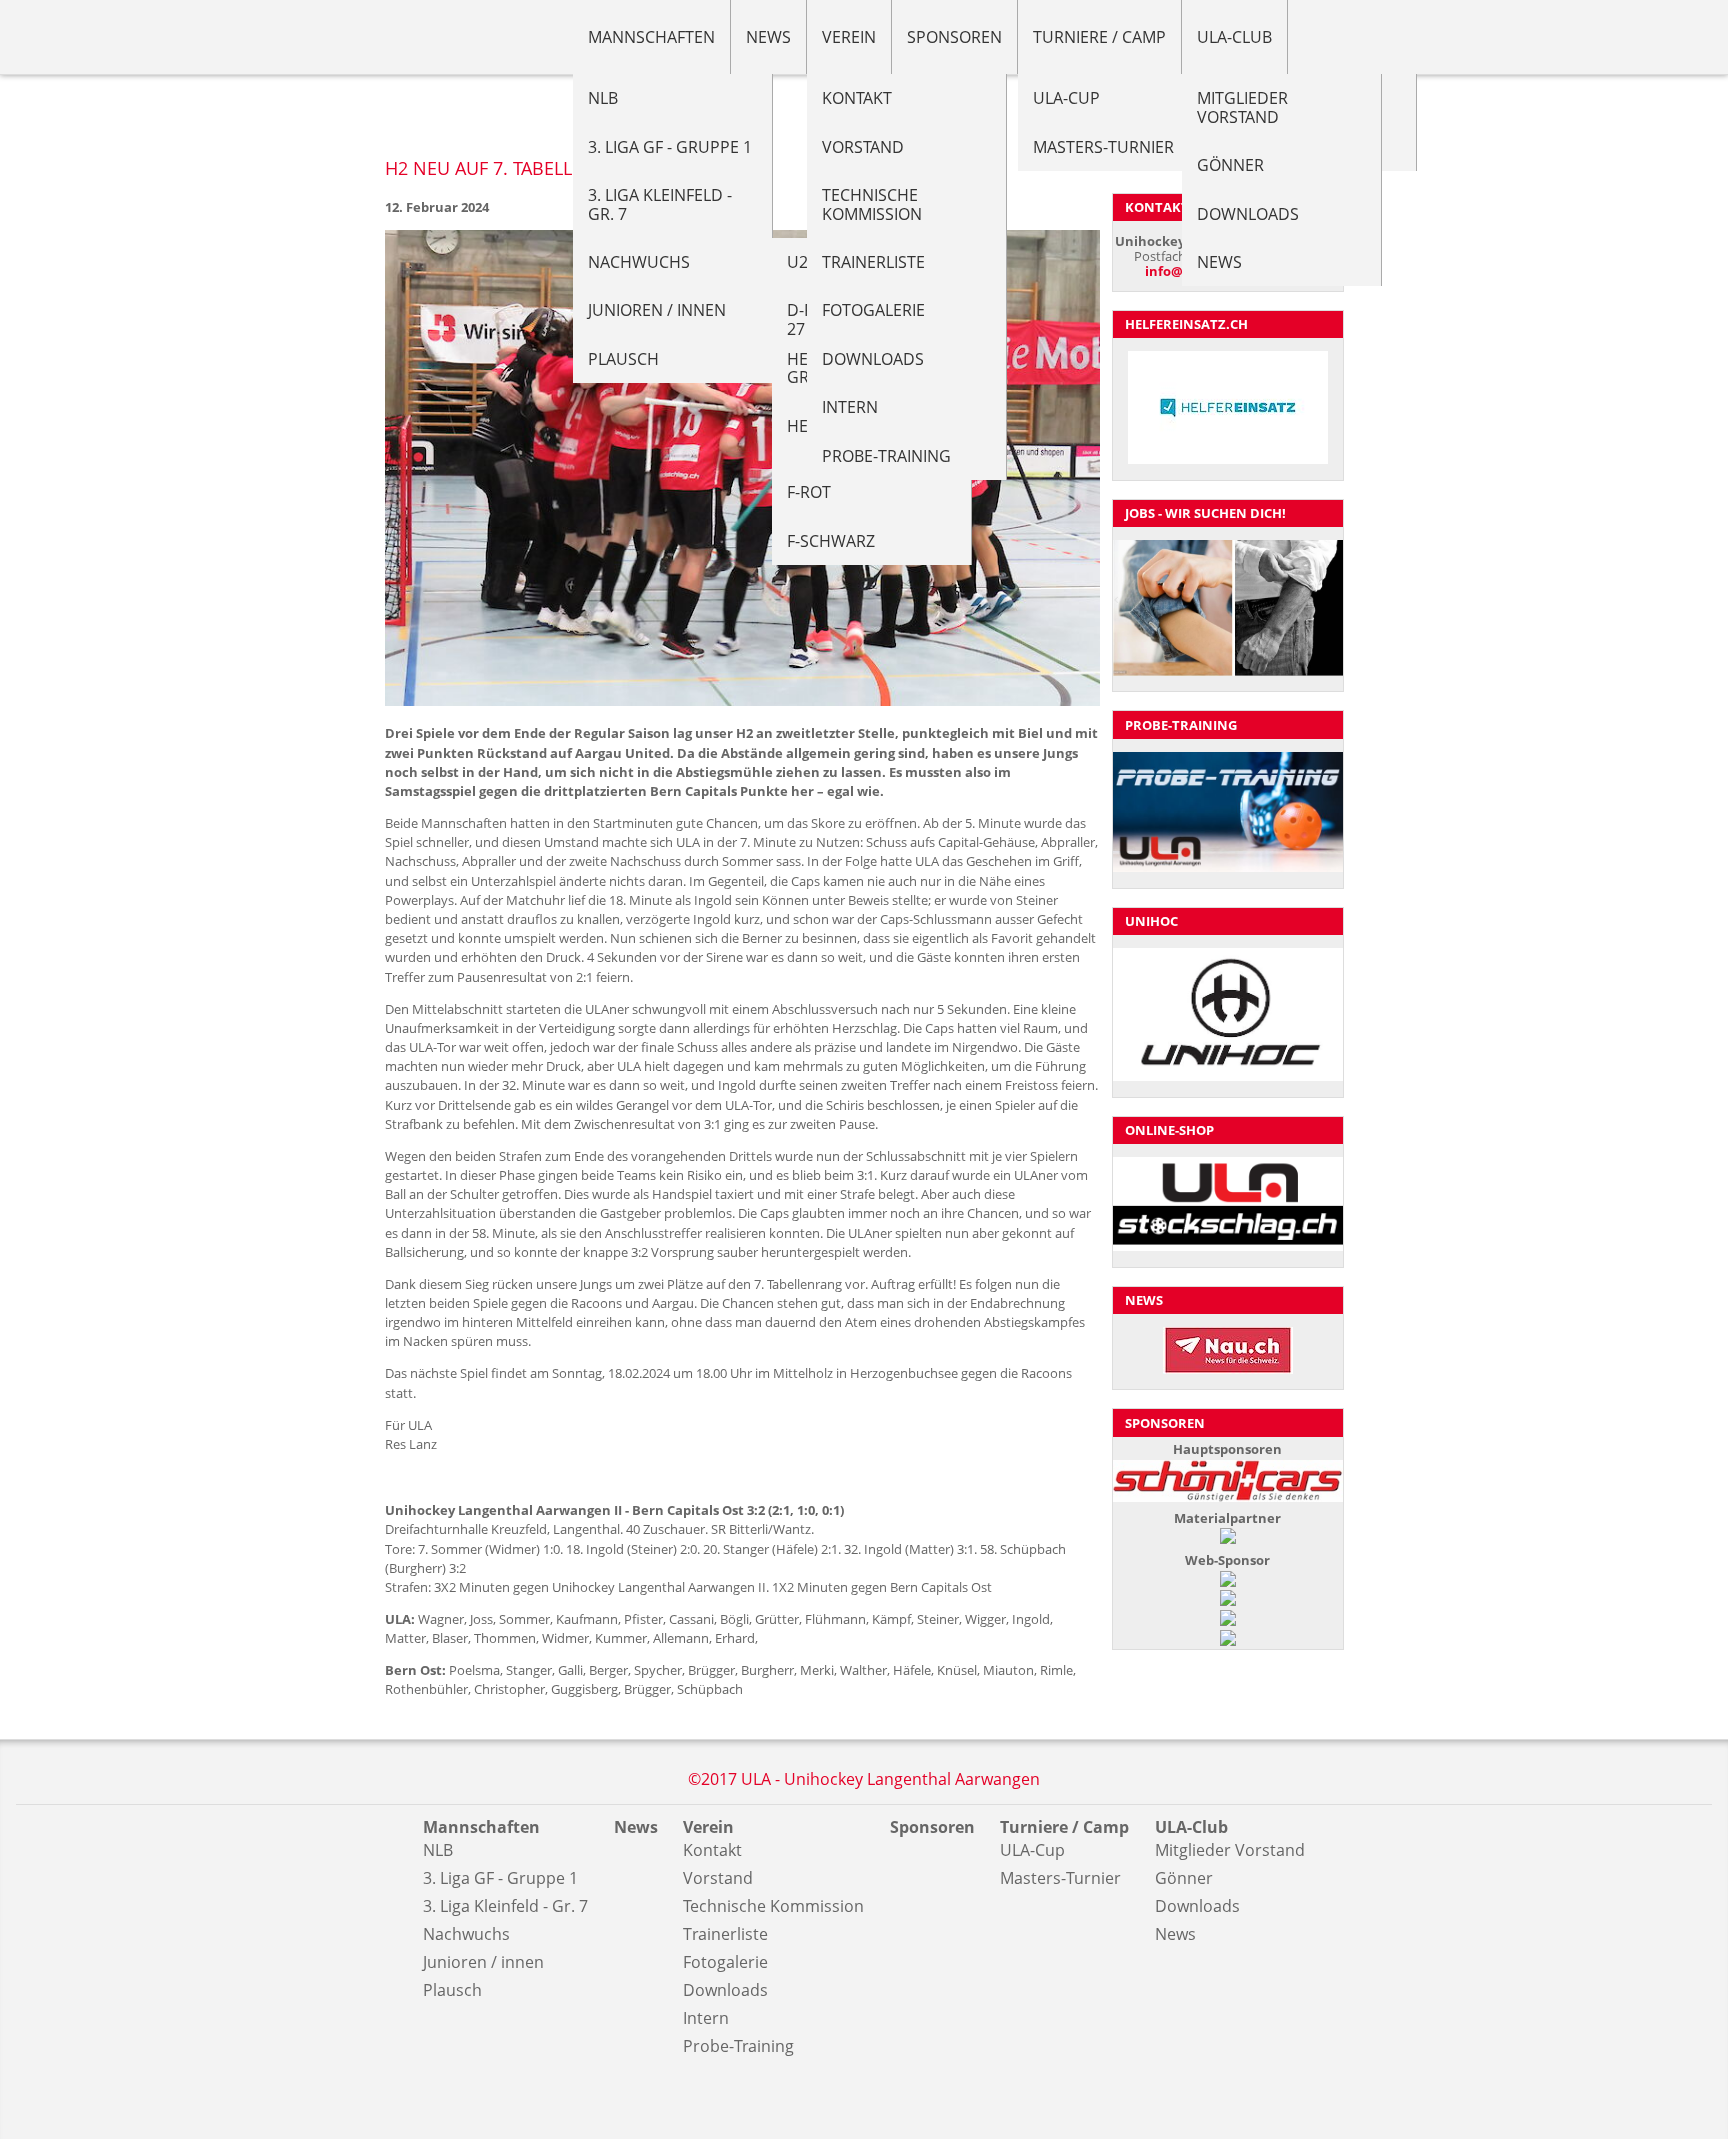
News (768, 37)
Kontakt (857, 98)
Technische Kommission (872, 204)
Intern (850, 407)
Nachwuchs (639, 262)
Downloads (873, 359)
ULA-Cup (1066, 98)
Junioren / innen (657, 310)
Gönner (1230, 165)
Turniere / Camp (1099, 37)
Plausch (623, 359)
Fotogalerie (873, 310)
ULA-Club (1234, 37)
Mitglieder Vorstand (1242, 107)
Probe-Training (886, 456)
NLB (603, 98)
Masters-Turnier (1103, 147)
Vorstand (863, 147)
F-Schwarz (831, 541)
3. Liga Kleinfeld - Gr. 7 (660, 204)
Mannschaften (651, 37)
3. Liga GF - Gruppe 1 (670, 147)
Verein (849, 37)
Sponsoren (954, 37)
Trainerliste (873, 262)
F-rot (809, 492)
